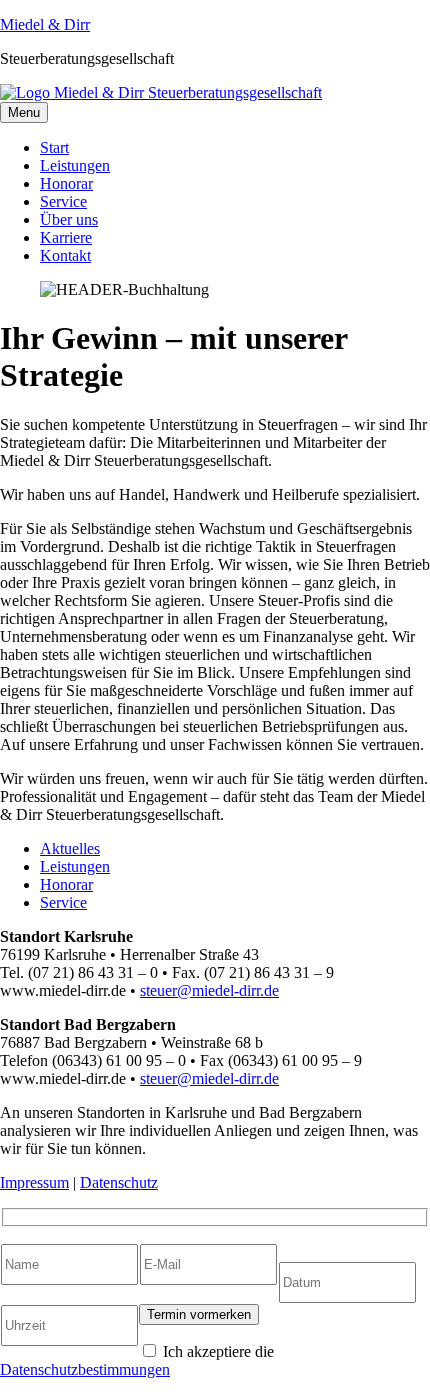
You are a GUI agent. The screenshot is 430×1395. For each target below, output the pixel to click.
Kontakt (65, 255)
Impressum (34, 1182)
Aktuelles (70, 848)
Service (63, 201)
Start (54, 147)
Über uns (69, 219)
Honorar (66, 183)
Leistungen (75, 165)
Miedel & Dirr (45, 24)
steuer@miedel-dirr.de (209, 990)
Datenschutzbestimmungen (85, 1369)
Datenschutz (119, 1182)
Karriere (66, 237)
